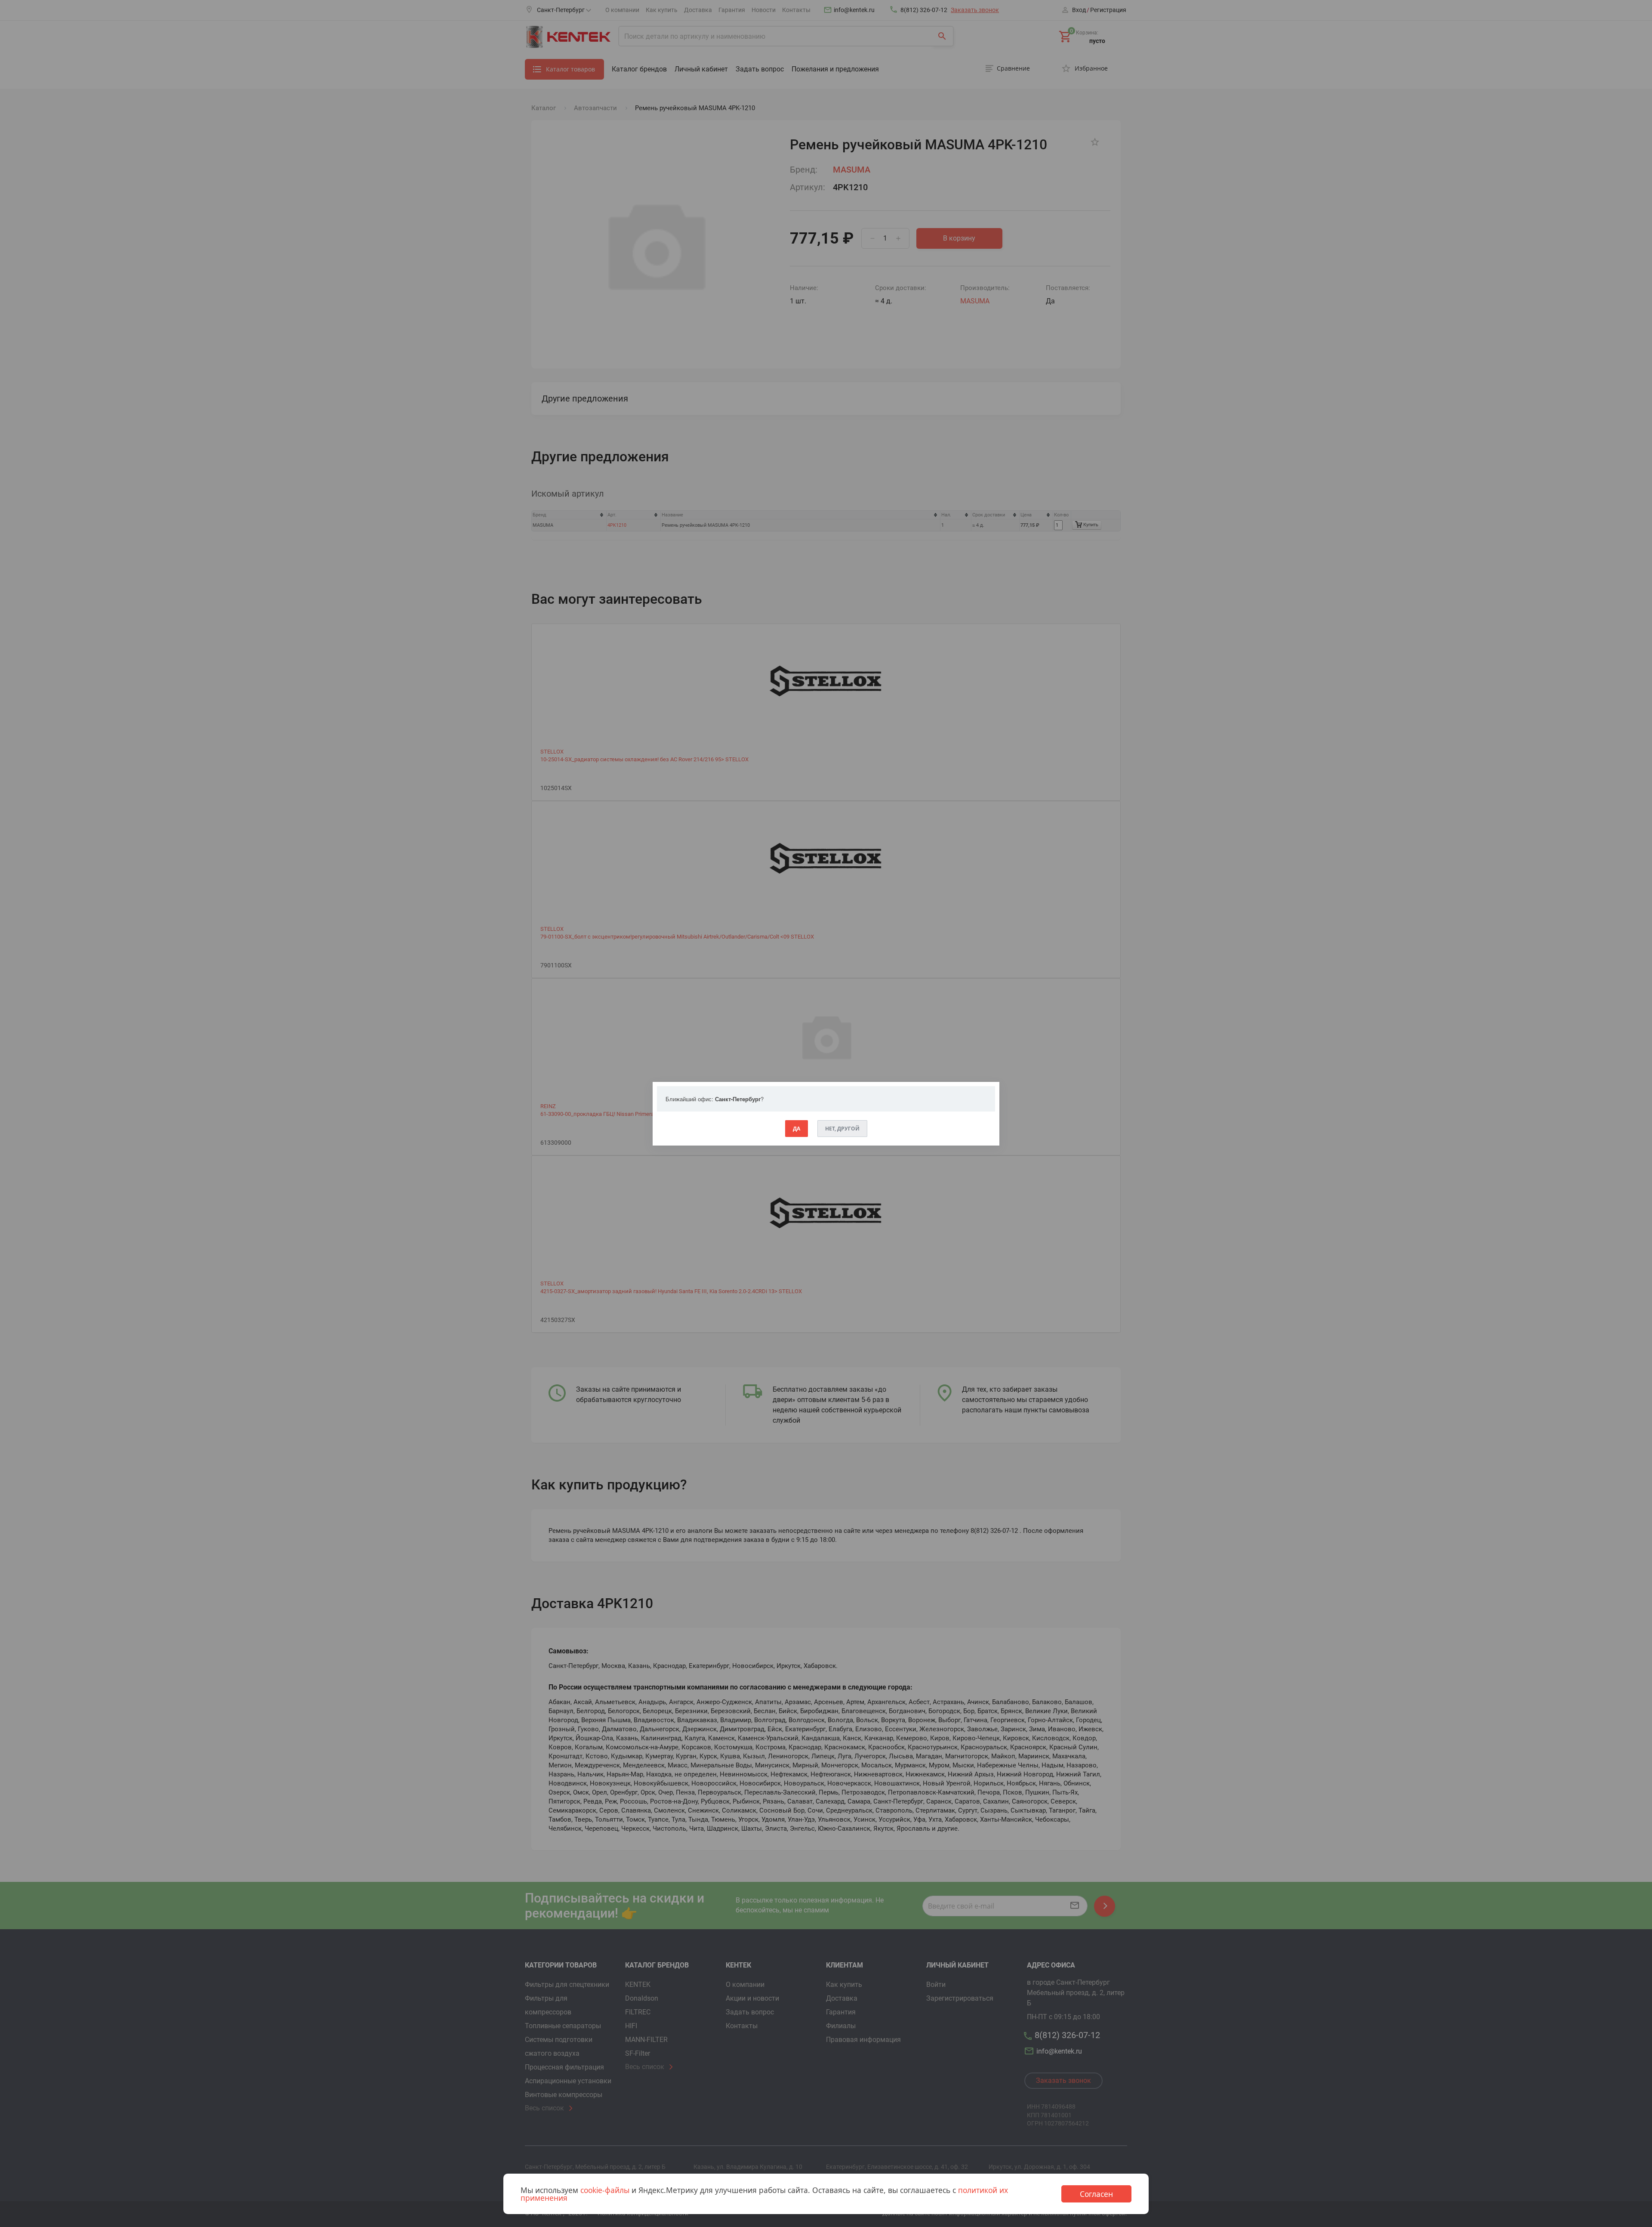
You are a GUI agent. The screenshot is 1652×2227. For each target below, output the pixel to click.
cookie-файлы (605, 2190)
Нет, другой (842, 1129)
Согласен (1096, 2194)
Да (797, 1129)
